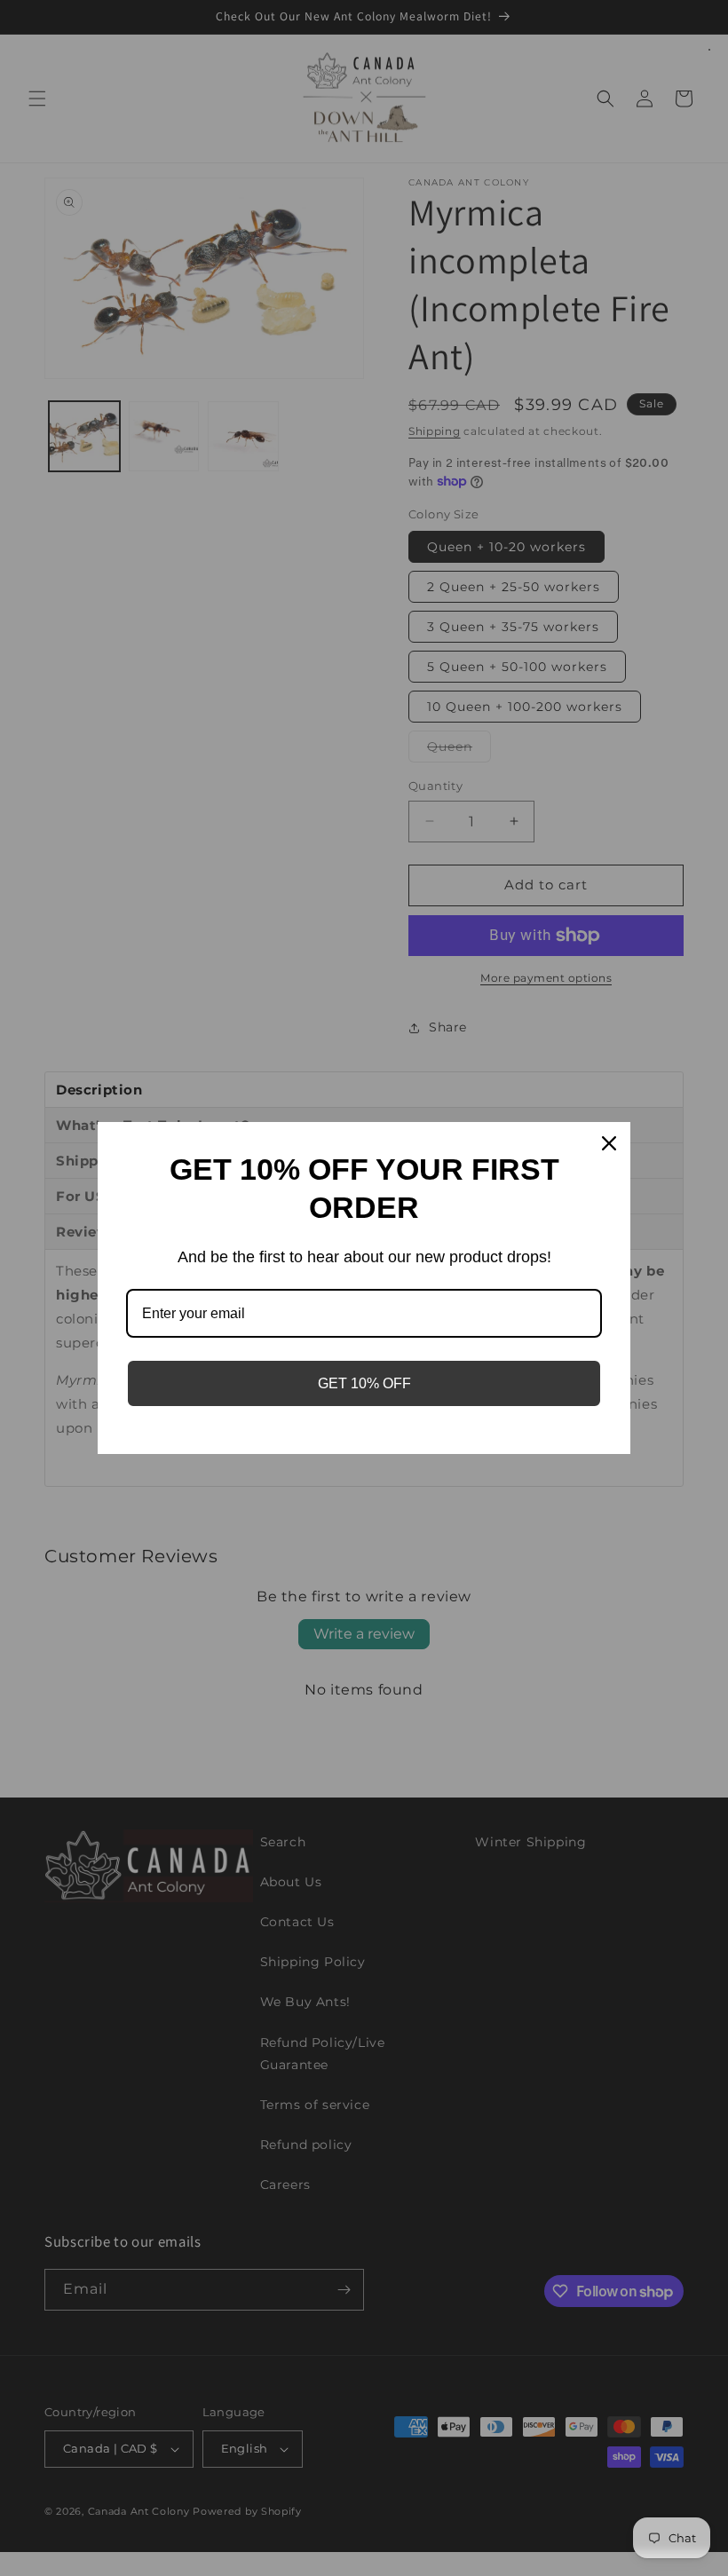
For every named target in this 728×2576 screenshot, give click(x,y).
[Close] (609, 1143)
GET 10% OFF (364, 1383)
